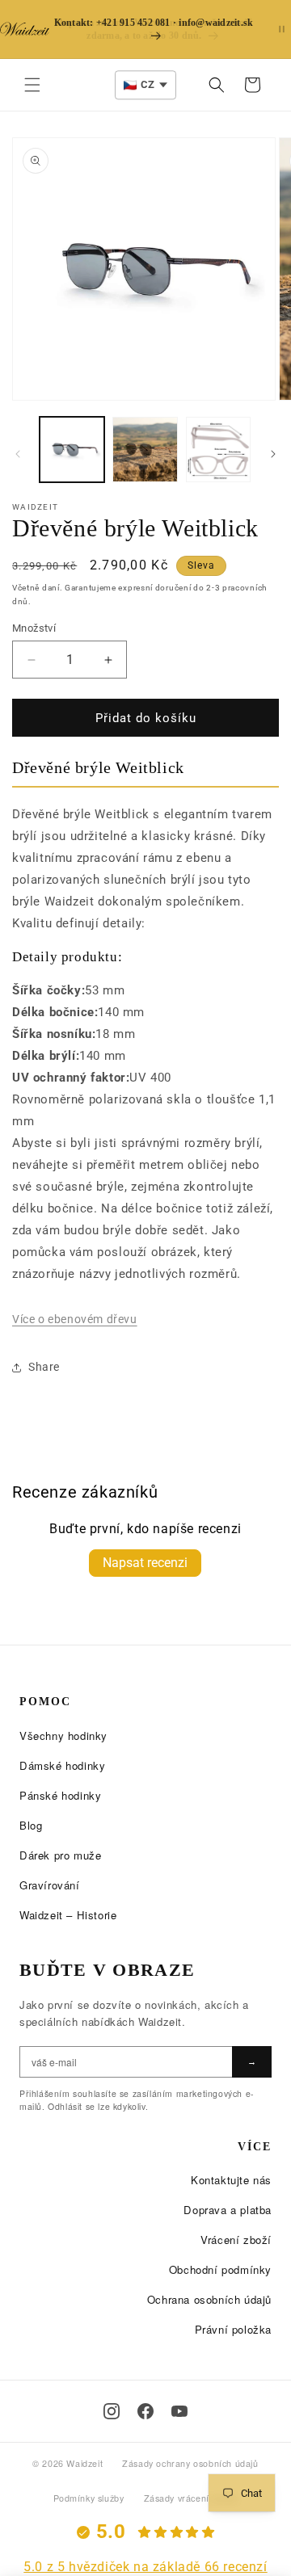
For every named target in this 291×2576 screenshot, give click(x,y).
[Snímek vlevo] (18, 454)
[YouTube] (179, 2411)
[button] (32, 85)
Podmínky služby (89, 2498)
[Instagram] (112, 2411)
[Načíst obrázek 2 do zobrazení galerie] (145, 449)
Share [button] (44, 1367)
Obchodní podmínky (220, 2269)
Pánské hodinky (60, 1795)
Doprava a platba (228, 2210)
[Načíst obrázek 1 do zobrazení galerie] (72, 449)
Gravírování (50, 1885)
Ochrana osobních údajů (209, 2299)
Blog (31, 1825)
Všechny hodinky (63, 1736)
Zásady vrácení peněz (191, 2498)
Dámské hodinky (62, 1765)
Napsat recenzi (145, 1563)
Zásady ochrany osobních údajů (190, 2463)
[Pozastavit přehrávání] (282, 29)
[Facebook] (145, 2411)
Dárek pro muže (60, 1855)
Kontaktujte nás (231, 2180)
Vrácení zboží (236, 2240)
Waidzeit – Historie (68, 1915)
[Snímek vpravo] (273, 454)
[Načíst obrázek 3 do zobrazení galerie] (218, 449)
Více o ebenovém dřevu (75, 1319)
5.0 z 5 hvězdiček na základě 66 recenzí (145, 2567)
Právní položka (233, 2329)
